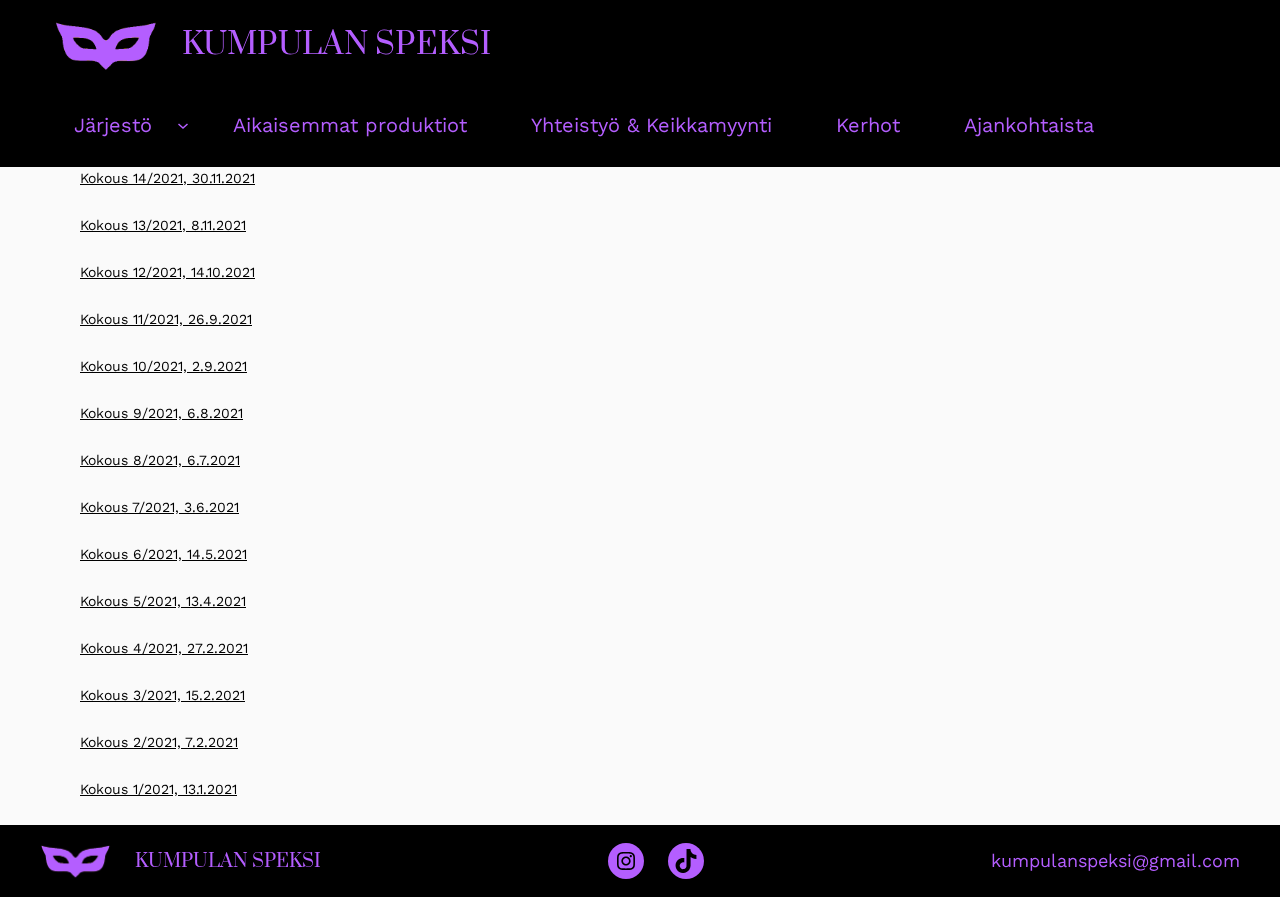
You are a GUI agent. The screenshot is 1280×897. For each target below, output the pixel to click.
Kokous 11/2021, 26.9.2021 (166, 319)
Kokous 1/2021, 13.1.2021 (158, 789)
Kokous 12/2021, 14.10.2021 (167, 272)
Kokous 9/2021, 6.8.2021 (161, 413)
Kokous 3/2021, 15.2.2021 (162, 695)
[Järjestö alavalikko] (183, 125)
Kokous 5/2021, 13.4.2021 (163, 601)
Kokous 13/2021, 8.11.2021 (163, 225)
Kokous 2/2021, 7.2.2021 (159, 742)
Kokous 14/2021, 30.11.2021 (167, 178)
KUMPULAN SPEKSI (336, 44)
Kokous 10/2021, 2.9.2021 (163, 366)
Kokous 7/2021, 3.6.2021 (159, 507)
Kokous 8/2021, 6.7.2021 (160, 460)
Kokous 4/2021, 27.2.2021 (164, 648)
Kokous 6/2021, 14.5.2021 (163, 554)
